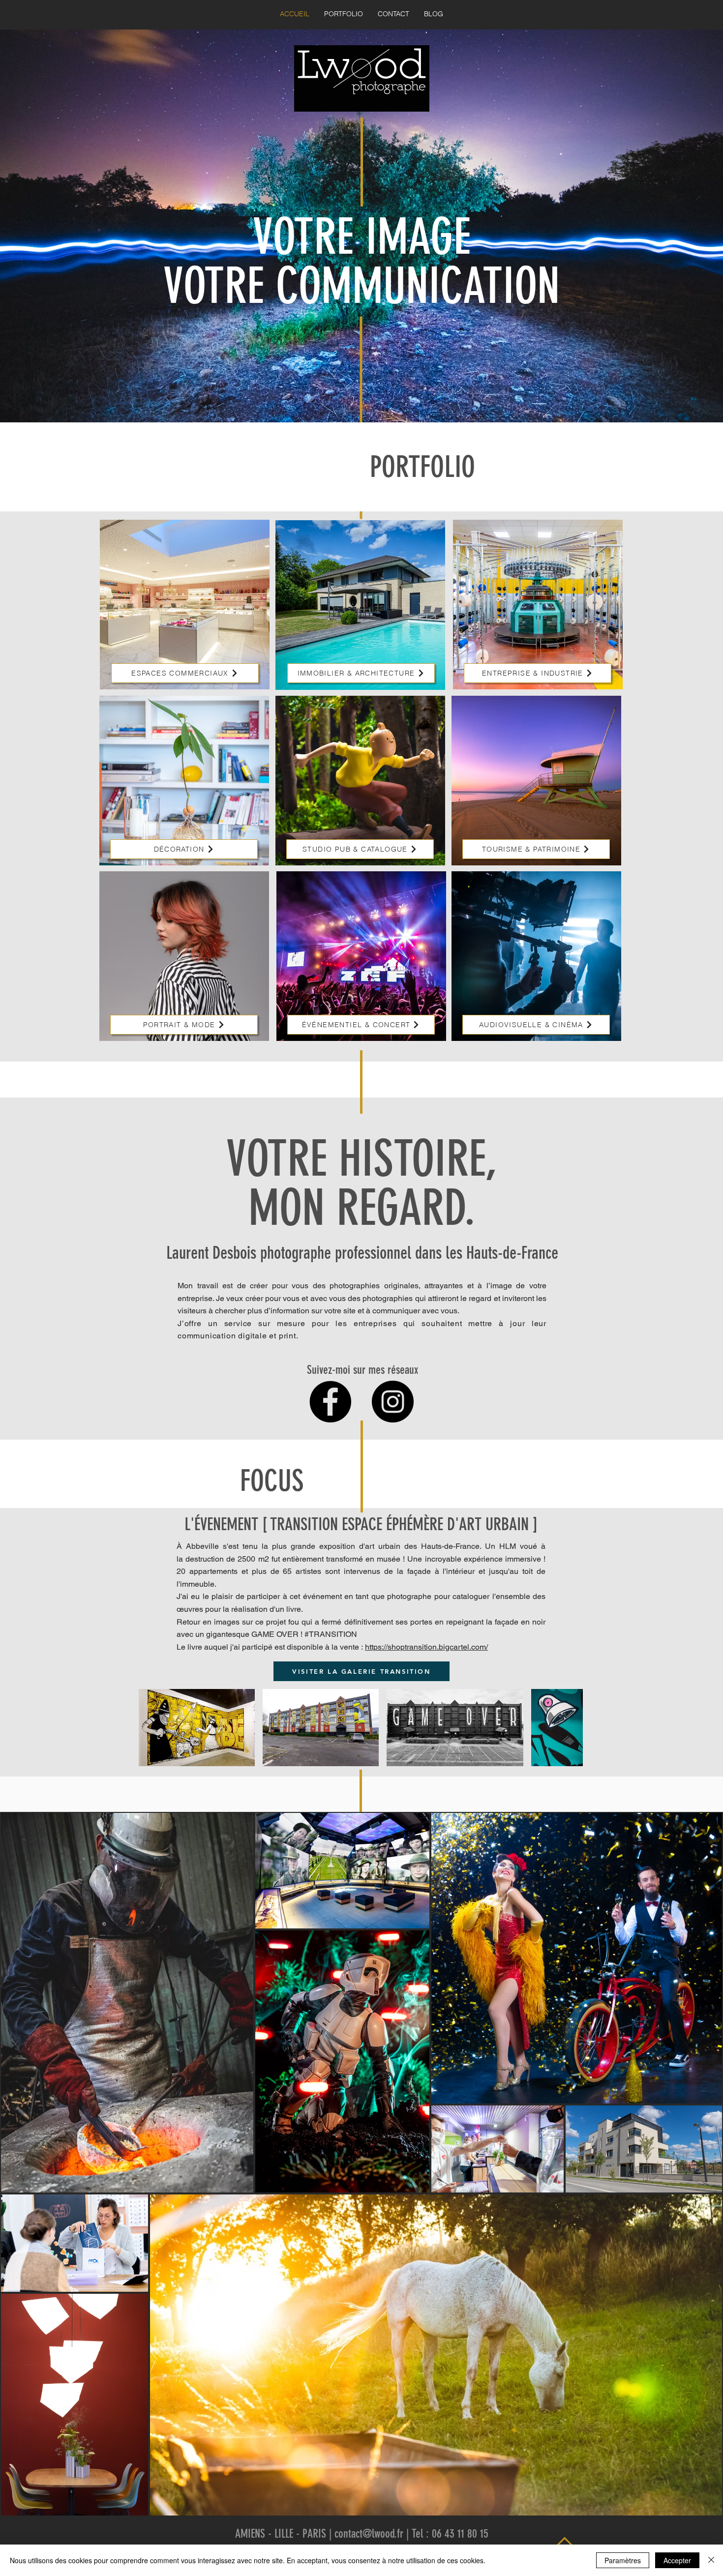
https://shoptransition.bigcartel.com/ (426, 1647)
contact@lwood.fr (369, 2534)
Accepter (677, 2560)
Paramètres (623, 2560)
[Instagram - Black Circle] (393, 1402)
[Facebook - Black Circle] (330, 1402)
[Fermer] (711, 2560)
